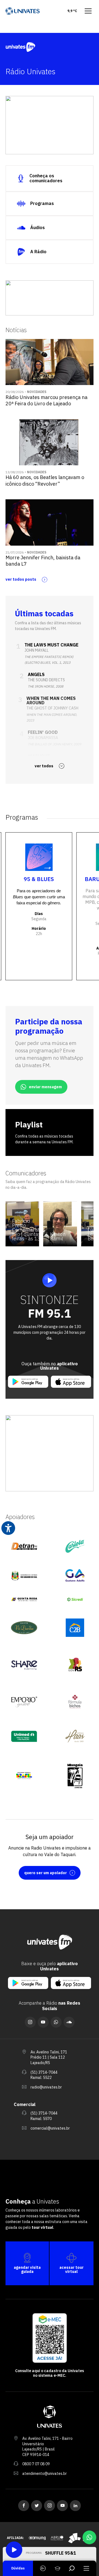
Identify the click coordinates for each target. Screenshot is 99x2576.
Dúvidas (18, 2568)
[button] (18, 141)
